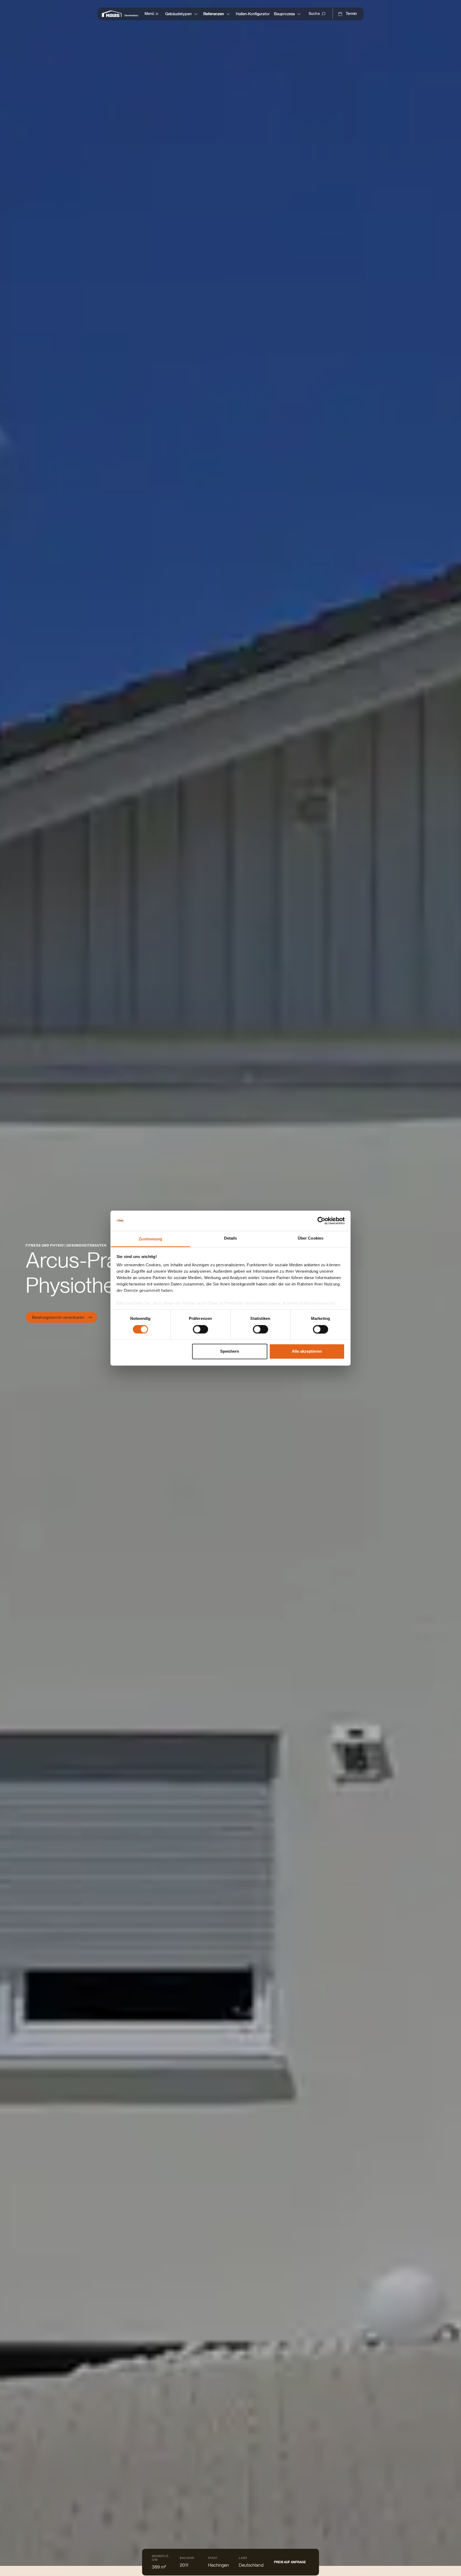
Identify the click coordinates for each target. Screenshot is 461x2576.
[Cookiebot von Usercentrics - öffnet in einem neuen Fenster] (321, 1221)
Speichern (230, 1351)
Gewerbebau (131, 15)
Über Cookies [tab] (311, 1238)
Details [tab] (231, 1238)
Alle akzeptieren (307, 1351)
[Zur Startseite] (113, 14)
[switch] (200, 1329)
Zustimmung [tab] (151, 1239)
